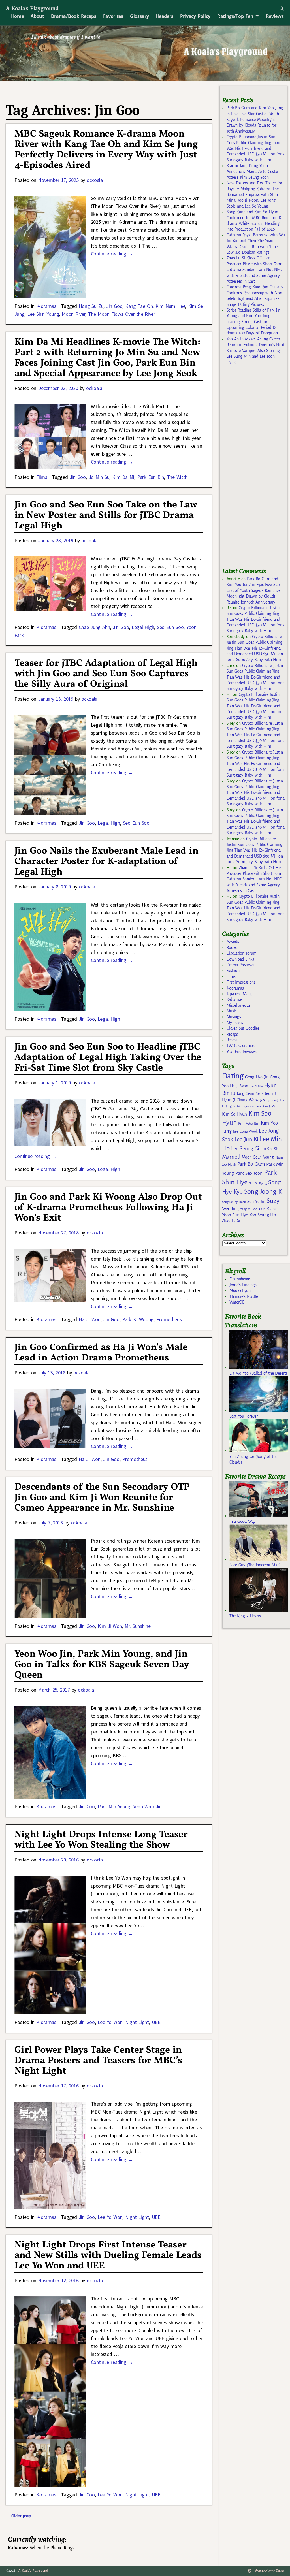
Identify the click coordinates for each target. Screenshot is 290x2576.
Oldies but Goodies (243, 1028)
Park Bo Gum (251, 1164)
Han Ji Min (256, 1086)
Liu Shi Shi (270, 1149)
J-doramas (235, 988)
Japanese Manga (241, 994)
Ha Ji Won (90, 1319)
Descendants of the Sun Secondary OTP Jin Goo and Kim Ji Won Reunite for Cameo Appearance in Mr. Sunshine (102, 1498)
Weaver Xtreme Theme (269, 2571)
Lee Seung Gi (245, 1149)
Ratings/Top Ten (235, 16)
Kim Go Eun (252, 1106)
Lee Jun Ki (247, 1139)
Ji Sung (265, 1100)
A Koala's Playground (32, 8)
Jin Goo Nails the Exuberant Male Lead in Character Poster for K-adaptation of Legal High (106, 862)
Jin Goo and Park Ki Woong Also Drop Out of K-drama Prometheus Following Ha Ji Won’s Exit (108, 1208)
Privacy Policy (195, 16)
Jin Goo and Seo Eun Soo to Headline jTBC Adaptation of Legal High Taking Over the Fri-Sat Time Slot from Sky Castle (108, 1058)
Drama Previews (240, 965)
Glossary (139, 16)
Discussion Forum (242, 953)
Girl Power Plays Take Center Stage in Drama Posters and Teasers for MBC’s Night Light (98, 2061)
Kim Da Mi (123, 477)
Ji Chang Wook (246, 1100)
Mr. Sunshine (138, 1626)
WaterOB (237, 1302)
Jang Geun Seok (250, 1094)
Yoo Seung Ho (263, 1215)
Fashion (233, 971)
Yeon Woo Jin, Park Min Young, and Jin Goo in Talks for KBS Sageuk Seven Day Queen (102, 1665)
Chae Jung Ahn (94, 627)
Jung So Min (234, 1106)
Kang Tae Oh (139, 306)
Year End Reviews (242, 1052)
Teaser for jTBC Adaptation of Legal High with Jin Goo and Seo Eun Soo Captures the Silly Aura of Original (106, 674)
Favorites (113, 16)
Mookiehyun (240, 1291)
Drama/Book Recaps (74, 16)
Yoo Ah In (259, 1209)
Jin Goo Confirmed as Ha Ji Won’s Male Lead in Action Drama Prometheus (101, 1353)
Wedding (230, 1209)
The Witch (177, 477)
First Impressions (241, 982)
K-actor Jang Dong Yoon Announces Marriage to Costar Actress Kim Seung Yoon (252, 171)
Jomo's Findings (243, 1285)
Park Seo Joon (249, 1173)
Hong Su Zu (91, 306)
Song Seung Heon (234, 1202)
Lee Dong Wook (245, 1131)
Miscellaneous (238, 1005)
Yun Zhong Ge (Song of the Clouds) (253, 1459)
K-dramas (46, 306)
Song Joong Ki (264, 1191)
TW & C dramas (241, 1046)
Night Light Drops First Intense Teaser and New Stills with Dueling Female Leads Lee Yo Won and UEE (108, 2256)
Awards (233, 942)
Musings (234, 1017)
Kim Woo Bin (249, 1123)
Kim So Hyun (234, 1114)
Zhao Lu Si (231, 1221)
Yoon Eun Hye (235, 1215)
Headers (164, 16)
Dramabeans (240, 1279)
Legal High (143, 627)
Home (18, 16)
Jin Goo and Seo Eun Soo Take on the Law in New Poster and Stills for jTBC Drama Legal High (106, 516)
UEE (156, 2022)
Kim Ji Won (110, 1626)
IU (233, 1093)
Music (232, 1011)
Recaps (232, 1034)
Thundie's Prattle (244, 1296)
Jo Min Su (99, 477)
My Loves (235, 1023)
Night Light (137, 2022)
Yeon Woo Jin (147, 1806)
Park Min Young (114, 1806)
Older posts (19, 2516)
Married (231, 1157)
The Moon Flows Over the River (122, 314)
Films (42, 477)
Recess (232, 1040)
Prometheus (169, 1319)
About (37, 16)
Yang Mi (246, 1209)
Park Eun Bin (151, 477)
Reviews (275, 16)
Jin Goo (114, 306)
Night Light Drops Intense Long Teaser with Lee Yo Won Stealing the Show (101, 1840)
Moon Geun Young (258, 1157)
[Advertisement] (256, 469)
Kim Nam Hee (170, 306)
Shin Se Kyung (258, 1183)
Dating (233, 1076)
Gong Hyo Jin (257, 1077)
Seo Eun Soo (170, 627)
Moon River (73, 314)
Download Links (240, 959)
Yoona (271, 1209)
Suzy (273, 1201)
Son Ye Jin (256, 1202)
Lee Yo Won (110, 2022)
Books (232, 948)
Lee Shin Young (43, 314)
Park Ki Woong (138, 1319)
